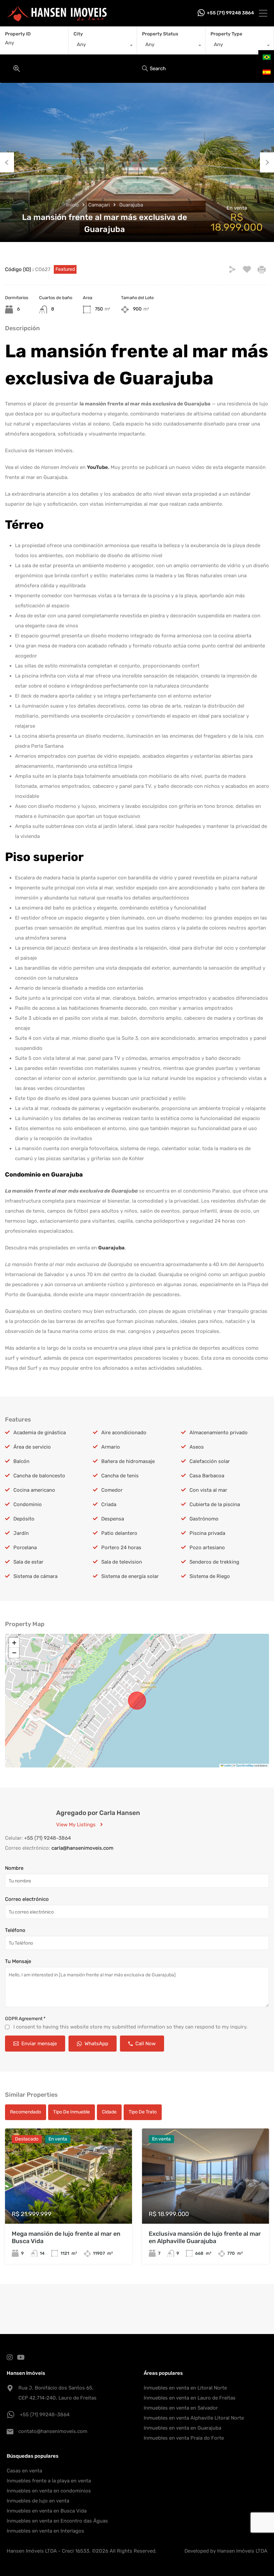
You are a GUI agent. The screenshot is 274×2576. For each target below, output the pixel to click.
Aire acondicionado (124, 1433)
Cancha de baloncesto (39, 1476)
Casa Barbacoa (207, 1476)
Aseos (197, 1447)
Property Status (160, 34)
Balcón (21, 1461)
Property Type (226, 34)
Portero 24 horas (121, 1548)
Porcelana (25, 1548)
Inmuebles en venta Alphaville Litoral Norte (194, 2418)
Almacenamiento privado (219, 1433)
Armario (111, 1447)
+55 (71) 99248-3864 (45, 2415)
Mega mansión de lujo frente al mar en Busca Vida (66, 2237)
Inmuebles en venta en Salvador (181, 2408)
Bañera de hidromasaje (128, 1461)
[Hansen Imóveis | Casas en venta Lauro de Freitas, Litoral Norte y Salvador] (57, 18)
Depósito (24, 1519)
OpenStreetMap (245, 1765)
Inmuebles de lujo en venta (38, 2501)
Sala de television (122, 1562)
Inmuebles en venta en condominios (49, 2491)
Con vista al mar (208, 1490)
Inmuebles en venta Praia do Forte (184, 2438)
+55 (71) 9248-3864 (47, 1838)
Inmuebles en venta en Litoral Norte (185, 2388)
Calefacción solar (210, 1461)
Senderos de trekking (214, 1562)
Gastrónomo (204, 1519)
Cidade (109, 2112)
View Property (69, 2205)
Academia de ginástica (40, 1433)
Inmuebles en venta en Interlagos (45, 2531)
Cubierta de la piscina (215, 1504)
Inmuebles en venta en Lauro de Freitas (190, 2398)
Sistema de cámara (35, 1576)
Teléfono (15, 1930)
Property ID (18, 34)
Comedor (112, 1490)
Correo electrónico (27, 1899)
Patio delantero (119, 1533)
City (78, 34)
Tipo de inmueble (72, 2112)
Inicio (73, 205)
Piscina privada (207, 1533)
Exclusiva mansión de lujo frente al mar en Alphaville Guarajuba (205, 2237)
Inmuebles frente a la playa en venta (49, 2481)
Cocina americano (34, 1490)
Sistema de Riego (210, 1576)
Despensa (113, 1519)
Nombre (14, 1868)
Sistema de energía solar (130, 1576)
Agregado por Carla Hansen (98, 1813)
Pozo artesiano (207, 1548)
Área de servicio (32, 1447)
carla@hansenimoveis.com (82, 1848)
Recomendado (26, 2112)
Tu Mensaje (18, 1961)
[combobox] (103, 46)
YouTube (97, 467)
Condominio (28, 1504)
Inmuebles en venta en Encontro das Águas (57, 2521)
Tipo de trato (143, 2112)
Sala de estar (28, 1562)
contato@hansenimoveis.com (53, 2431)
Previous (7, 162)
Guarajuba (131, 205)
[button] (14, 1643)
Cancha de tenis (120, 1476)
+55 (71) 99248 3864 (230, 13)
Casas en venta (24, 2471)
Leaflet (227, 1765)
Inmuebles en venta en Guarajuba (182, 2428)
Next (267, 162)
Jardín (21, 1533)
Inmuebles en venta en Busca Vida (47, 2511)
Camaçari (99, 205)
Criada (109, 1504)
